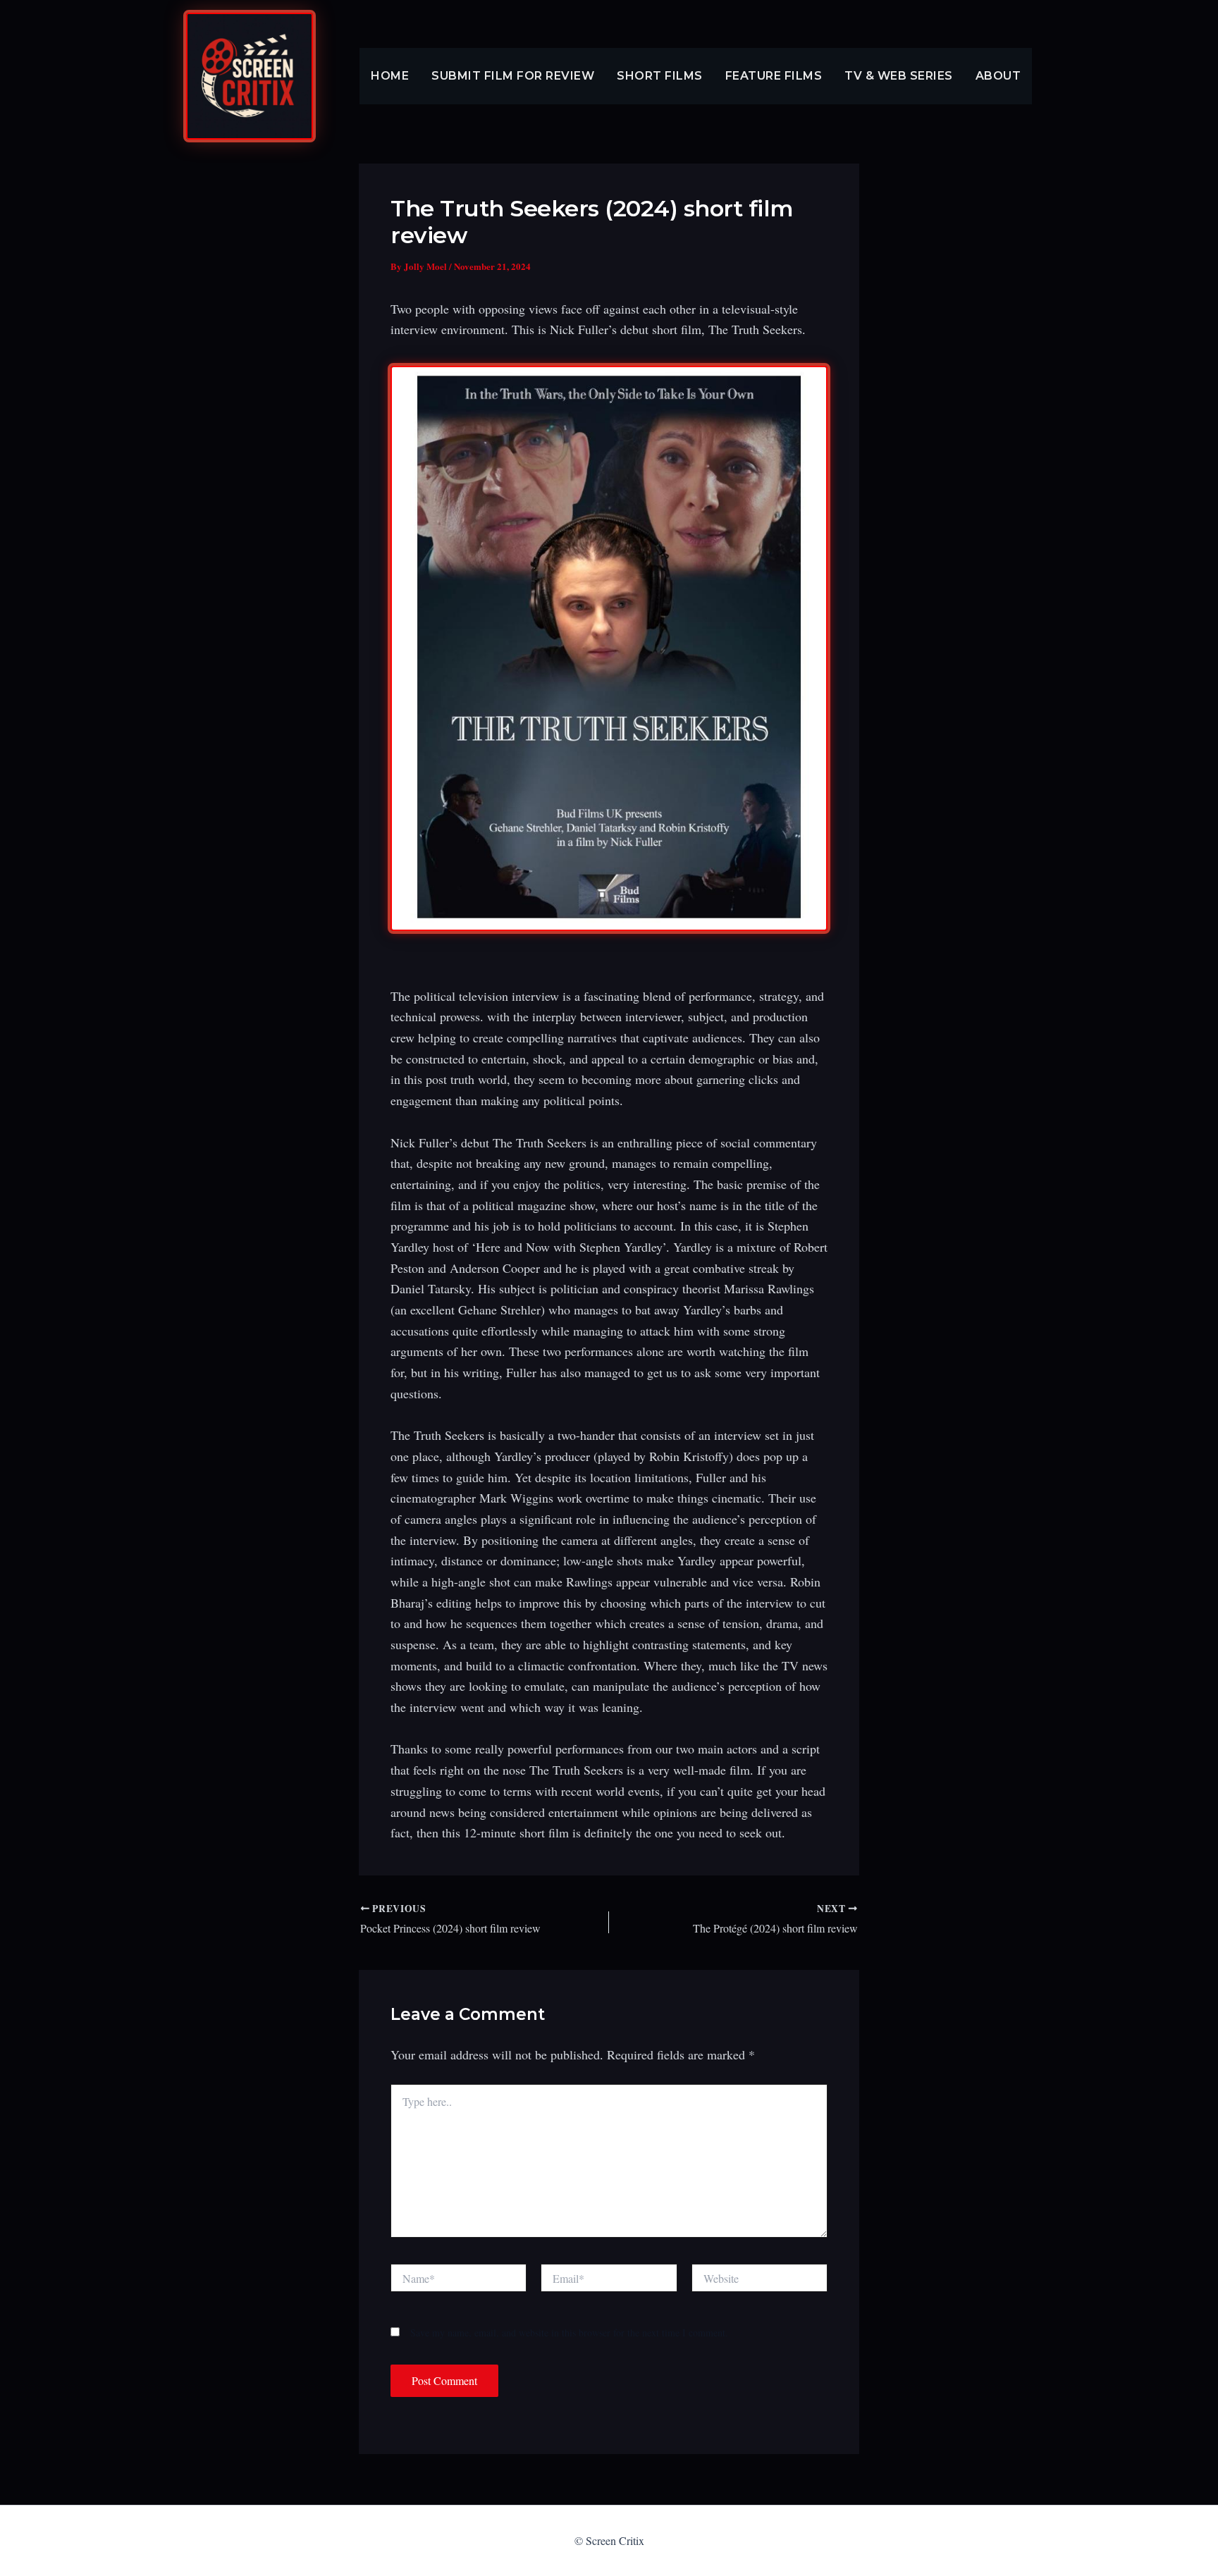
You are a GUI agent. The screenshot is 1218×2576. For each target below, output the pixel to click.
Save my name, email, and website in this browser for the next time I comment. (569, 2332)
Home (390, 76)
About (998, 76)
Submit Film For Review (513, 76)
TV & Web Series (899, 76)
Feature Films (774, 76)
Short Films (660, 76)
